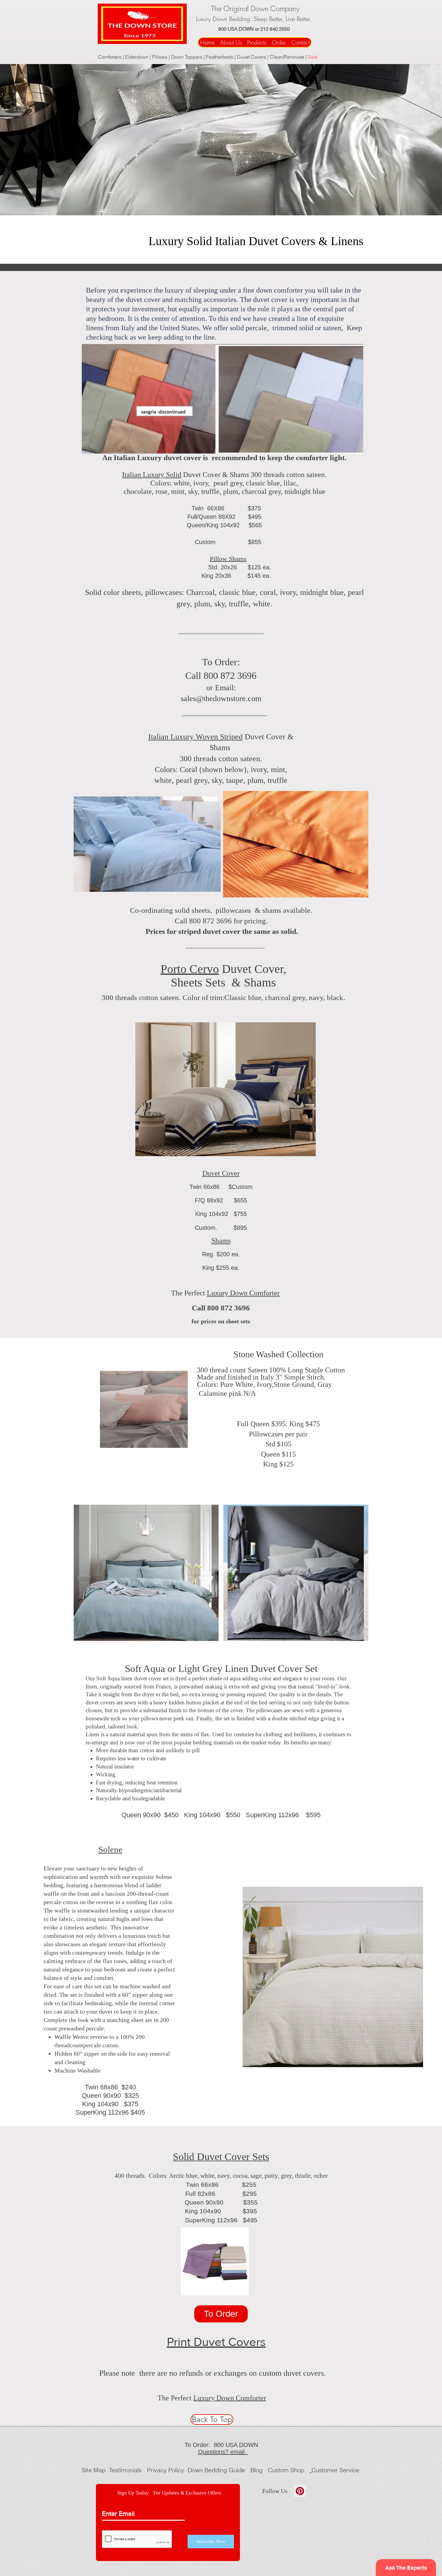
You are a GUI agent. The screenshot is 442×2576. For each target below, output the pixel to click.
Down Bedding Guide (217, 2470)
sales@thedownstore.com (221, 699)
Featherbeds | (221, 57)
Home (208, 42)
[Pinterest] (300, 2491)
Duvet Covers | (253, 57)
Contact (301, 42)
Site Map (94, 2470)
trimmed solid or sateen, (310, 328)
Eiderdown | (139, 57)
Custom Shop (287, 2470)
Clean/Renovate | (289, 57)
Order (281, 42)
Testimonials (126, 2470)
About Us (231, 42)
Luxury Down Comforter (243, 1293)
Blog (256, 2470)
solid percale (248, 328)
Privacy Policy (166, 2470)
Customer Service (335, 2470)
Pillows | (162, 57)
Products (257, 42)
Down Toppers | (189, 57)
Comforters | (112, 57)
